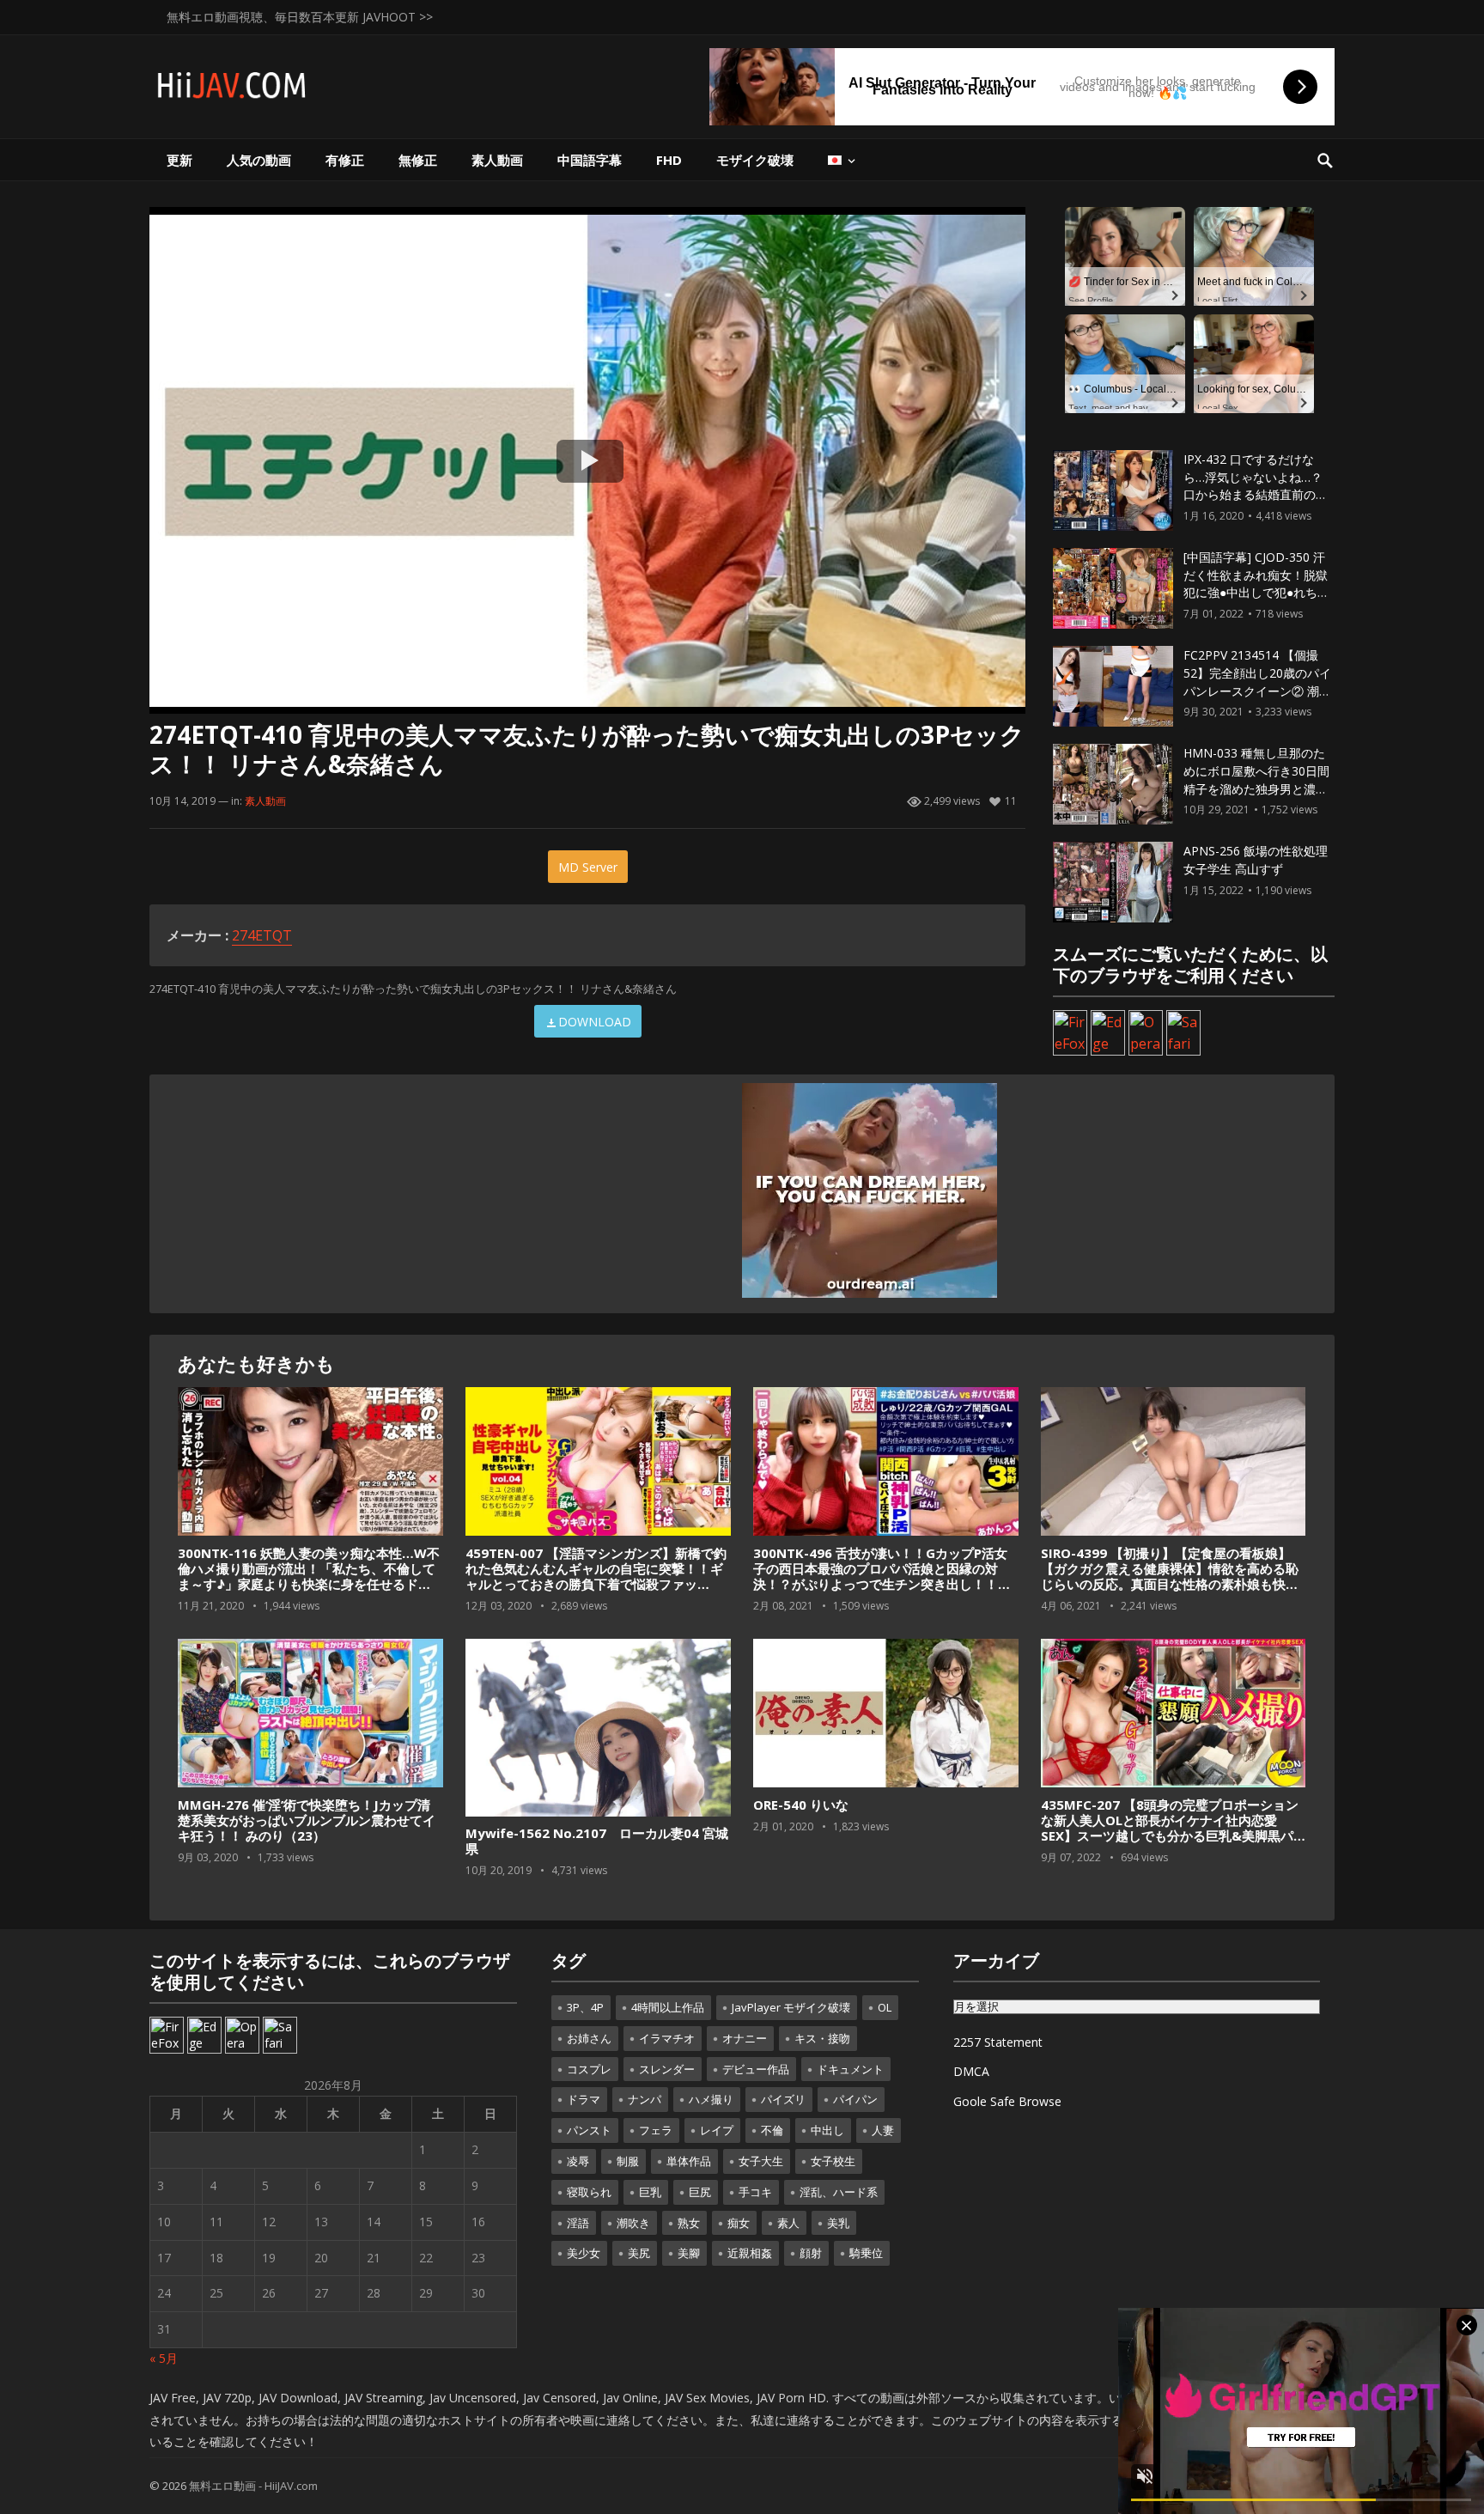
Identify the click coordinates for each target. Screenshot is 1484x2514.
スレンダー (667, 2069)
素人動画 (497, 160)
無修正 (418, 160)
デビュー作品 (756, 2069)
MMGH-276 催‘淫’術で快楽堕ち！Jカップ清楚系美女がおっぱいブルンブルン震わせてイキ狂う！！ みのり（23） (307, 1820)
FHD (669, 160)
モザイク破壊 (755, 160)
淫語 (578, 2223)
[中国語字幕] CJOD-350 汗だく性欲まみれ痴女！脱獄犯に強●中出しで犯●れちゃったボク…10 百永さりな (1256, 584)
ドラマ (584, 2099)
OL (885, 2007)
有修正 (345, 160)
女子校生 (833, 2161)
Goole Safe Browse (1007, 2101)
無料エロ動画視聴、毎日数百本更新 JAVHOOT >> (300, 17)
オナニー (745, 2038)
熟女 (689, 2223)
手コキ (755, 2192)
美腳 (689, 2253)
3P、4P (585, 2007)
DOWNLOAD (595, 1022)
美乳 (838, 2223)
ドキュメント (850, 2069)
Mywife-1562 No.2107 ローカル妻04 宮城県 (597, 1841)
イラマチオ (667, 2038)
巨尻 (700, 2192)
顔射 (811, 2253)
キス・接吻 (822, 2038)
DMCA (971, 2071)
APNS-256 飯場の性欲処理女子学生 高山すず (1256, 860)
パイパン (855, 2099)
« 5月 (164, 2358)
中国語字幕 (590, 160)
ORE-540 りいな (801, 1805)
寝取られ (589, 2192)
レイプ (717, 2130)
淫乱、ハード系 (839, 2192)
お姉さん (589, 2038)
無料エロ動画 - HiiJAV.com (253, 2486)
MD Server (588, 867)
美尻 (639, 2253)
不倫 (772, 2130)
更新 (179, 160)
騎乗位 (866, 2253)
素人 (788, 2223)
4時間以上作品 (668, 2007)
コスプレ (589, 2069)
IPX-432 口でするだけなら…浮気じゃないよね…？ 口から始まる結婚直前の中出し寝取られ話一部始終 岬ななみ (1257, 495)
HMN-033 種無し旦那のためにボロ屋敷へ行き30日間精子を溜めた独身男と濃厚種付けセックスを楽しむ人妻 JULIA (1256, 788)
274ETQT (262, 935)
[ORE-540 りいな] (885, 1714)
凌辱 (578, 2161)
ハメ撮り (711, 2099)
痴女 (739, 2223)
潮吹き (633, 2223)
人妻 (883, 2130)
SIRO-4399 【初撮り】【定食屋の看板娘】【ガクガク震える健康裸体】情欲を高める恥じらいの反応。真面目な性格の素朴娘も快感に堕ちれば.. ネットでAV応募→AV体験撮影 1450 (1170, 1584)
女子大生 (761, 2161)
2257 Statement (998, 2042)
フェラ (656, 2130)
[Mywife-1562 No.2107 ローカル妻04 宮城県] (598, 1728)
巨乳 (650, 2192)
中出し (827, 2130)
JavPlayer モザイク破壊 (791, 2007)
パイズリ (783, 2099)
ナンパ (645, 2099)
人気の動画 (259, 160)
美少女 (584, 2253)
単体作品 (689, 2161)
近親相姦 (750, 2253)
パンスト (589, 2130)
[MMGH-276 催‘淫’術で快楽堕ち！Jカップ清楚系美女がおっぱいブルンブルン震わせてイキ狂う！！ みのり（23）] (310, 1714)
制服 (628, 2161)
